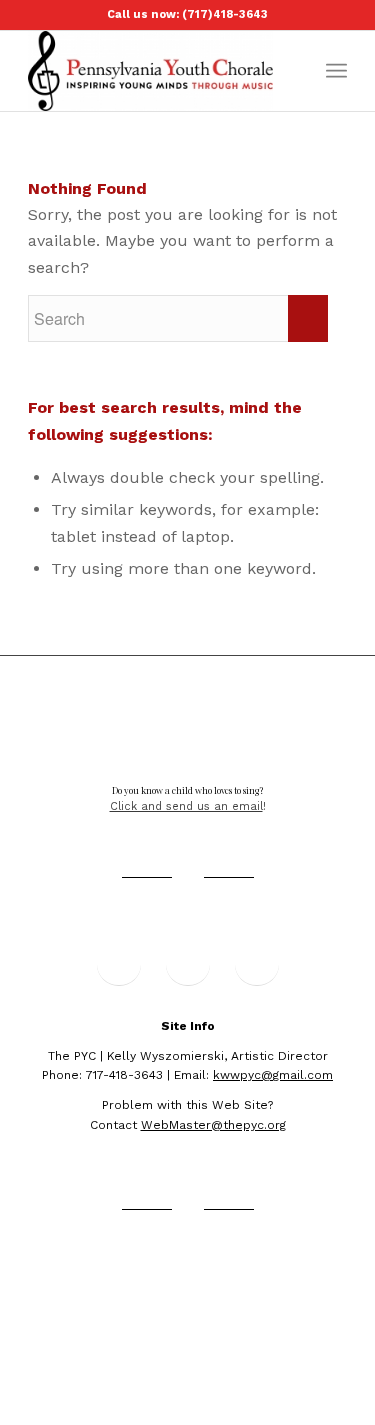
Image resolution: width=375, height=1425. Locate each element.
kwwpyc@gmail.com (273, 1075)
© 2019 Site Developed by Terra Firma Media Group (187, 1273)
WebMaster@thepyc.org (213, 1125)
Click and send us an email (186, 806)
